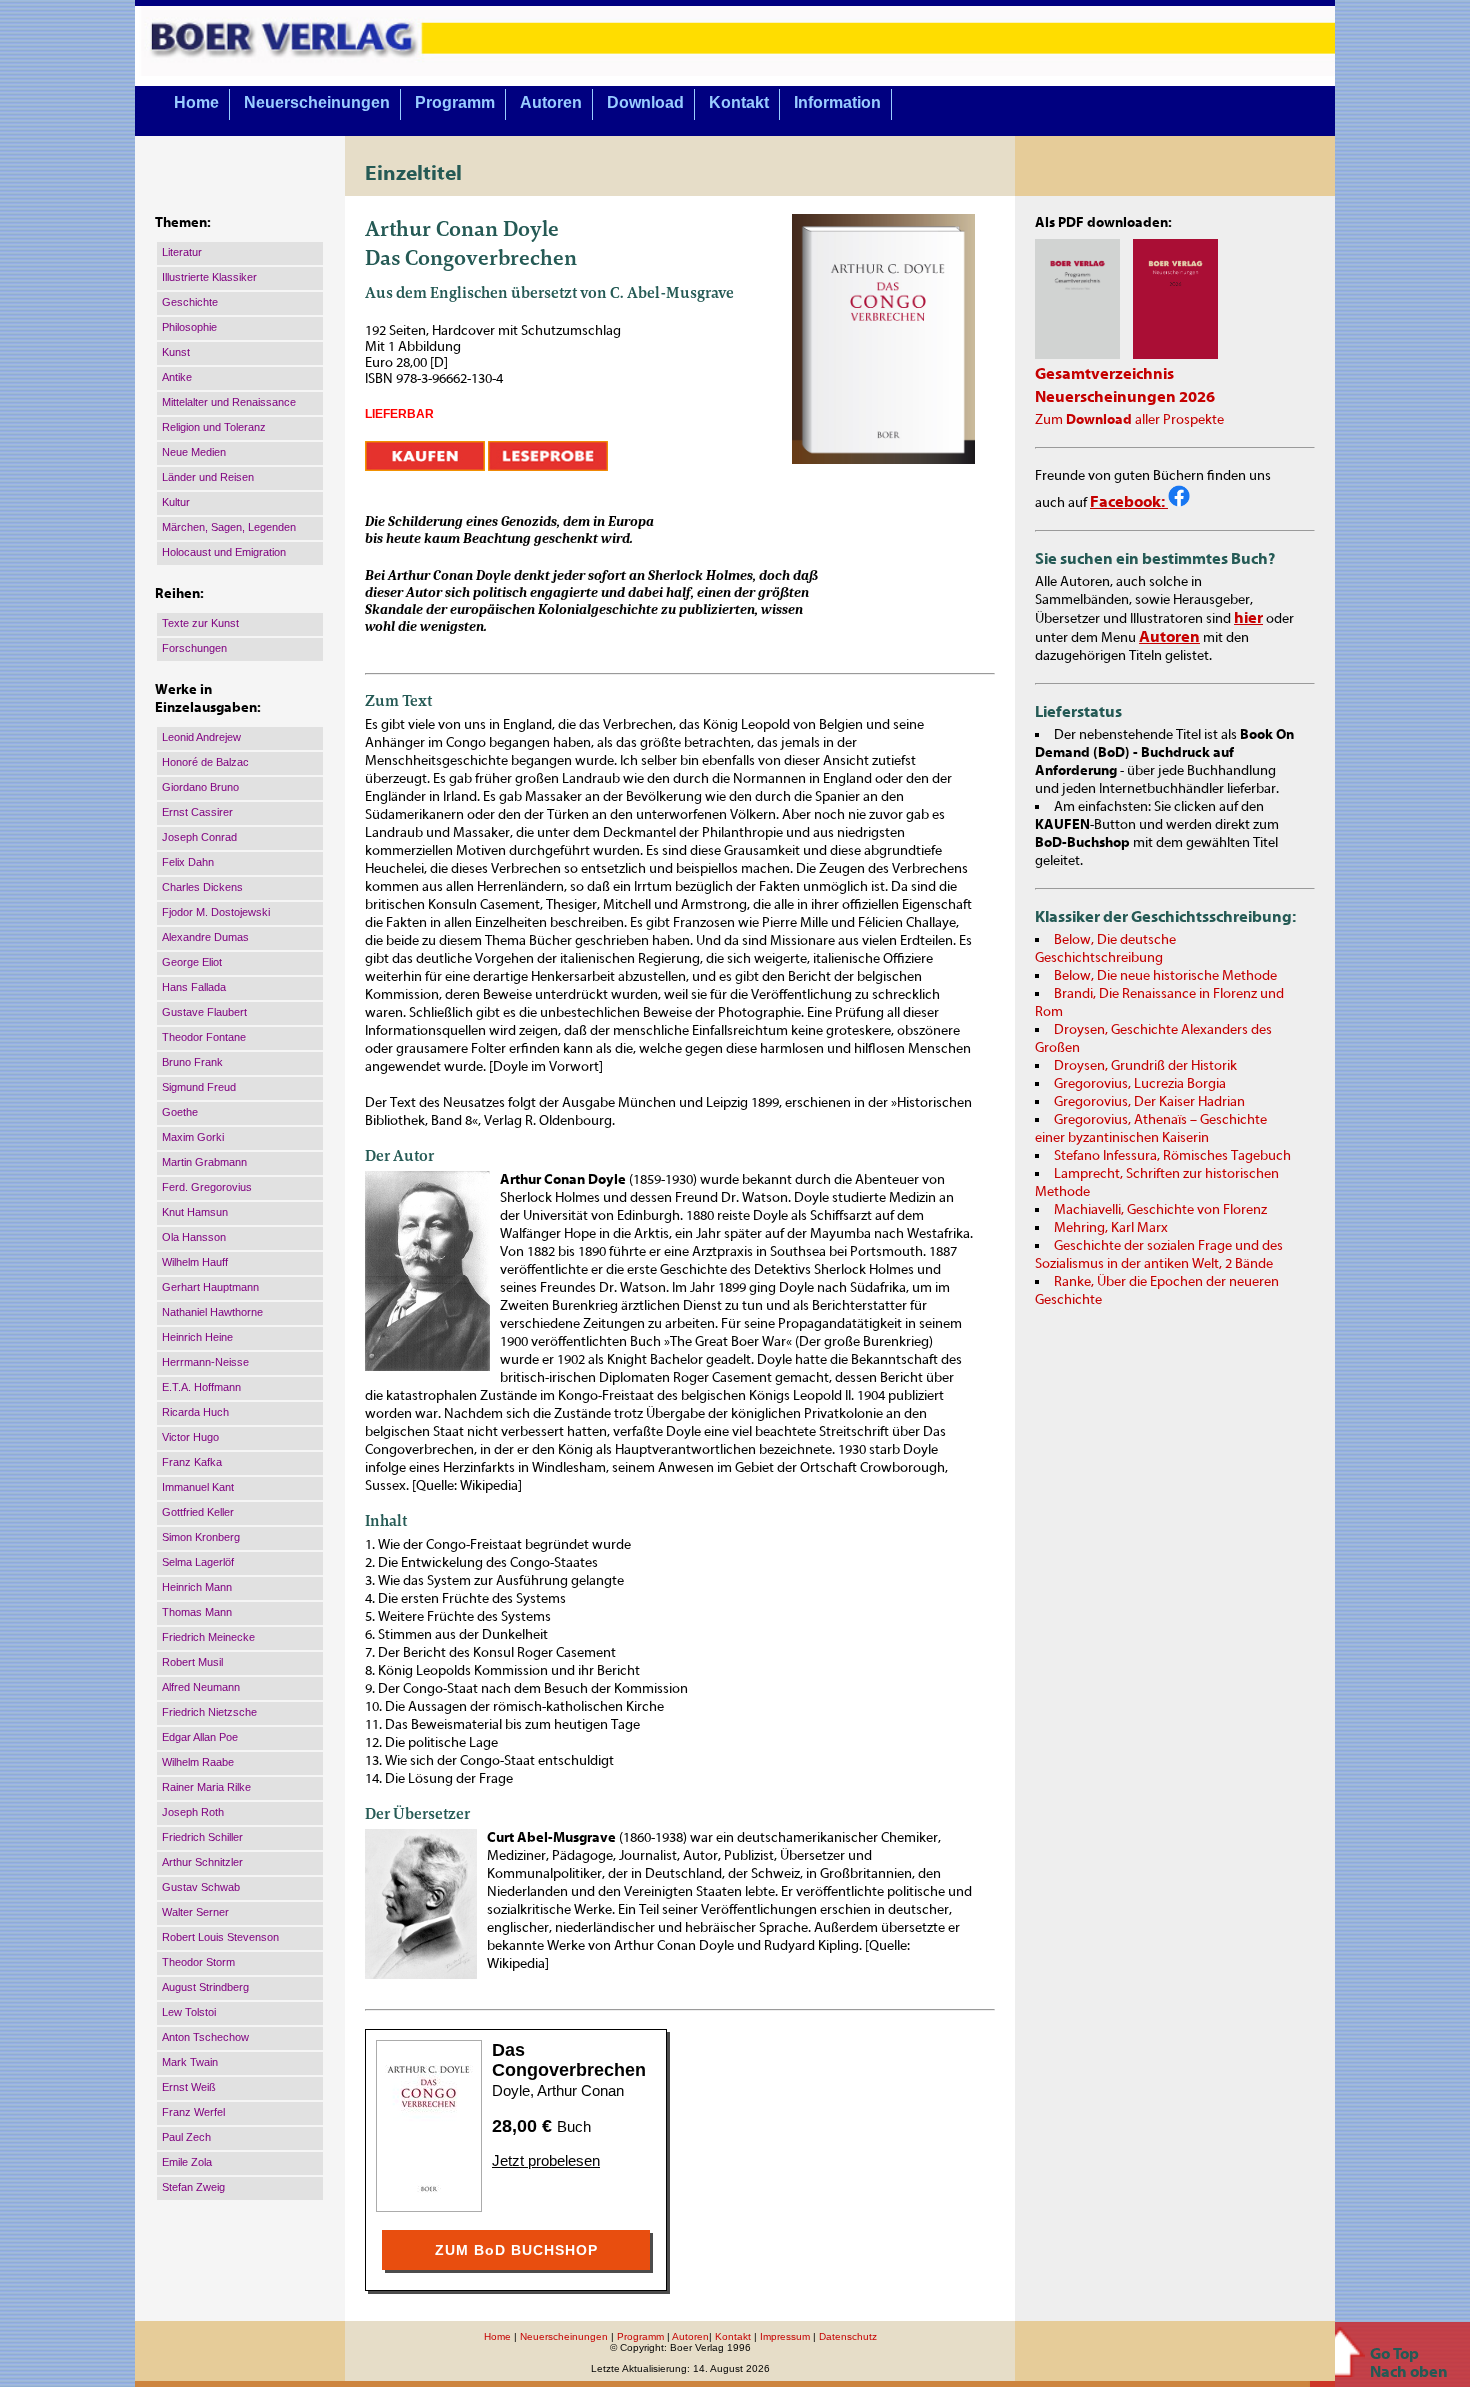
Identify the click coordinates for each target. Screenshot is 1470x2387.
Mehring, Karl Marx (1111, 1228)
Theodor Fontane (204, 1037)
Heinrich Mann (197, 1587)
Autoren (551, 102)
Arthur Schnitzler (202, 1862)
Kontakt (739, 102)
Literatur (182, 252)
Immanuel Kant (198, 1487)
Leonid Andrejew (201, 737)
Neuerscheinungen (317, 102)
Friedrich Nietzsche (209, 1712)
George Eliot (192, 962)
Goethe (180, 1112)
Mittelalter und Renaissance (229, 402)
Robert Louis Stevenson (220, 1937)
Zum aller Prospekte (1129, 420)
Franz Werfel (193, 2112)
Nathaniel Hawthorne (212, 1312)
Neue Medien (194, 452)
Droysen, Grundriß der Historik (1145, 1066)
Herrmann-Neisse (205, 1362)
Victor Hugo (190, 1437)
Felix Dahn (188, 862)
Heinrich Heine (197, 1337)
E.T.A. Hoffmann (201, 1387)
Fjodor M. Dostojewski (216, 912)
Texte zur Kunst (200, 623)
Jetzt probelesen (546, 2160)
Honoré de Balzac (205, 762)
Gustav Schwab (201, 1887)
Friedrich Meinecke (208, 1637)
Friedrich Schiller (202, 1837)
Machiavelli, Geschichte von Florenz (1160, 1210)
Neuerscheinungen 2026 (1125, 397)
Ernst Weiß (189, 2087)
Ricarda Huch (195, 1412)
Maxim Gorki (193, 1137)
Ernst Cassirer (197, 812)
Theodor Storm (198, 1962)
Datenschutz (848, 2336)
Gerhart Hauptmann (210, 1287)
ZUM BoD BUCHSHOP (516, 2250)
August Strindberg (205, 1987)
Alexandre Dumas (205, 937)
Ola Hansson (194, 1237)
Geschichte (190, 302)
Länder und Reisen (208, 477)
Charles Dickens (202, 887)
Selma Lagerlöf (198, 1562)
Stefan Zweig (193, 2187)
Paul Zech (186, 2137)
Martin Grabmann (204, 1162)
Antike (177, 377)
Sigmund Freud (199, 1087)
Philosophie (189, 327)
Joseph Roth (193, 1812)
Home (196, 102)
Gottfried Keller (198, 1512)
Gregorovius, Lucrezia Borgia (1140, 1084)
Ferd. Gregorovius (207, 1187)
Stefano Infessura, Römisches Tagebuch (1172, 1156)
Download (645, 102)
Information (837, 102)
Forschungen (194, 648)
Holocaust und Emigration (224, 552)
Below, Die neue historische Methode (1165, 976)
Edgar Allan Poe (200, 1737)
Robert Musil (192, 1662)
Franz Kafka (192, 1462)
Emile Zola (187, 2162)
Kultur (176, 502)
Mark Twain (190, 2062)
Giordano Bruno (200, 787)
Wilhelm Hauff (195, 1262)
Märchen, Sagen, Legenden (229, 527)
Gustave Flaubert (204, 1012)
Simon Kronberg (201, 1537)
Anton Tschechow (205, 2037)
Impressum (785, 2336)
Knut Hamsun (195, 1212)
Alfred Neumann (201, 1687)
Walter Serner (195, 1912)
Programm (455, 102)
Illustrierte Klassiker (209, 277)
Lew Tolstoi (189, 2012)
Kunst (176, 352)
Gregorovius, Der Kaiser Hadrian (1149, 1102)
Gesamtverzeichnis (1104, 374)
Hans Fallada (194, 987)
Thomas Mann (197, 1612)
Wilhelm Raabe (198, 1762)
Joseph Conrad (199, 837)
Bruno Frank (192, 1062)
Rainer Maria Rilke (206, 1787)
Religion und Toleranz (214, 427)
